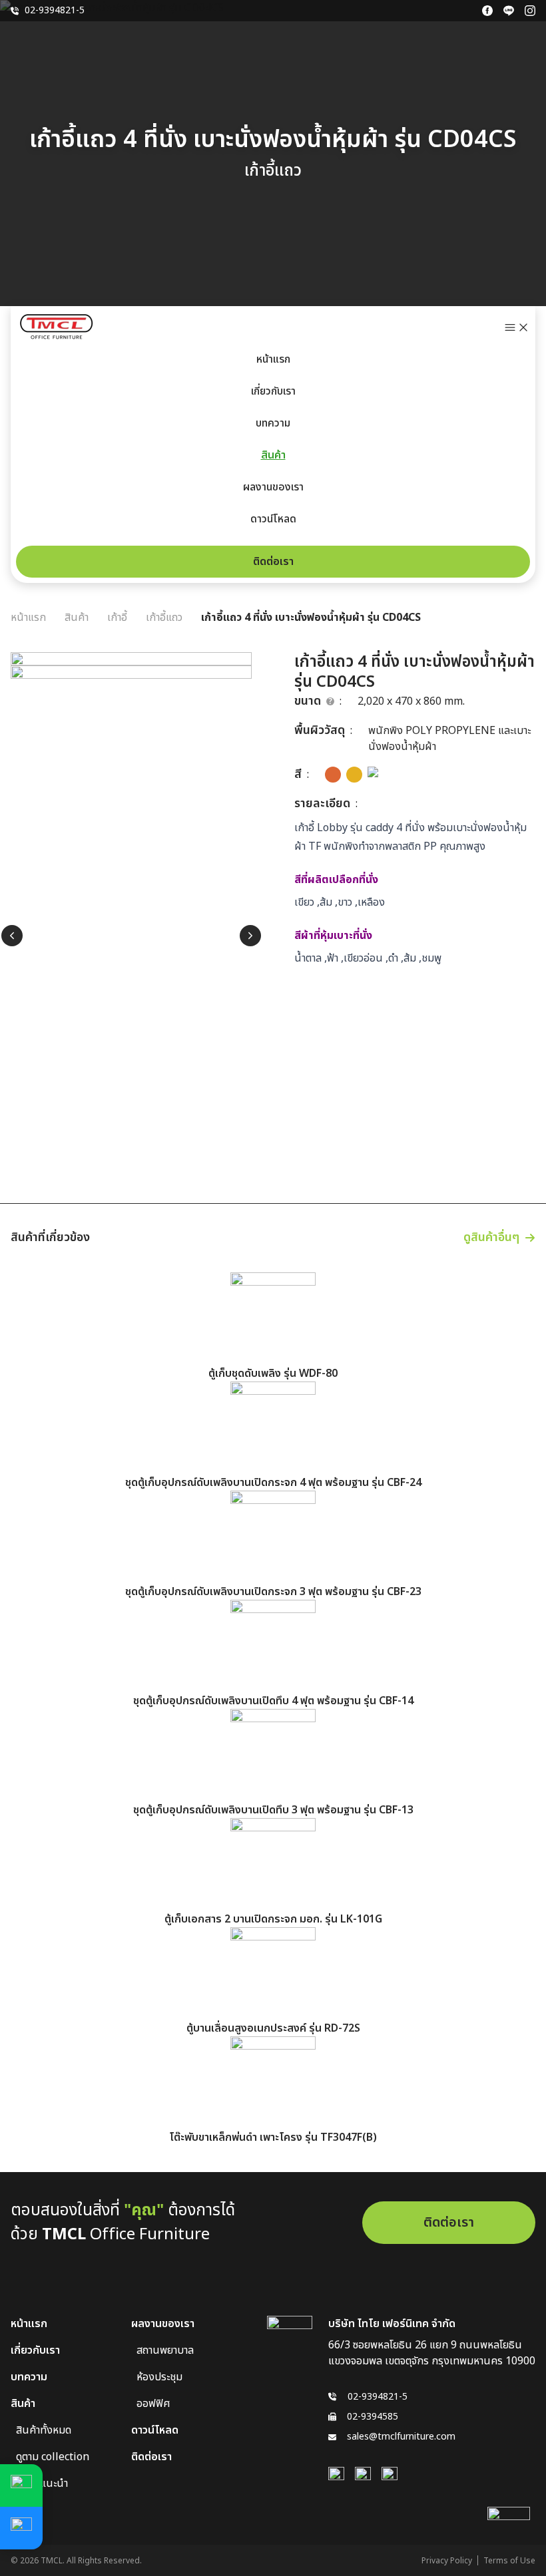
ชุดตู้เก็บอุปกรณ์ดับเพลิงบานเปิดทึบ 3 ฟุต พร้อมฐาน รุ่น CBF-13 (273, 1810)
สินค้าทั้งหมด (44, 2430)
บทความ (273, 423)
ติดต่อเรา (273, 562)
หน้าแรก (273, 359)
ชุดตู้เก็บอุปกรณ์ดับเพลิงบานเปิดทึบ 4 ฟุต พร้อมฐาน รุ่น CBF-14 (273, 1701)
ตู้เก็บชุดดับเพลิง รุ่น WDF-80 (273, 1374)
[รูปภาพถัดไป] (250, 936)
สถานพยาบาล (165, 2350)
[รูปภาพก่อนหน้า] (12, 936)
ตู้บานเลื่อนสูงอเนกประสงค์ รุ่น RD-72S (273, 2028)
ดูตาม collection (53, 2457)
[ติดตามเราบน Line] (509, 11)
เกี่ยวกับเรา (273, 391)
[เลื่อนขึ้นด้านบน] (509, 2528)
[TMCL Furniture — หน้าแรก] (57, 327)
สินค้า (273, 455)
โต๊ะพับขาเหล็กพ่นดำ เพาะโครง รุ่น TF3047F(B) (273, 2137)
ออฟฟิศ (153, 2404)
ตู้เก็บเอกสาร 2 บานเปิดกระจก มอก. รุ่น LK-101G (273, 1919)
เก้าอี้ (117, 618)
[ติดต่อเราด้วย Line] (21, 2485)
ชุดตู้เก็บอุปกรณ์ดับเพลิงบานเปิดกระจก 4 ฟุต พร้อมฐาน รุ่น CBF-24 (273, 1483)
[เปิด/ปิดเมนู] (517, 327)
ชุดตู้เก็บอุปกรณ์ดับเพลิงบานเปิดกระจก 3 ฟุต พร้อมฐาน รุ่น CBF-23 (273, 1592)
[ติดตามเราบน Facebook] (487, 11)
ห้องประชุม (159, 2377)
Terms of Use (509, 2561)
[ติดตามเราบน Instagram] (530, 11)
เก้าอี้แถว (164, 618)
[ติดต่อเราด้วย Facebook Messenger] (21, 2528)
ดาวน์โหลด (273, 519)
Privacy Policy (447, 2561)
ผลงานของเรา (273, 487)
